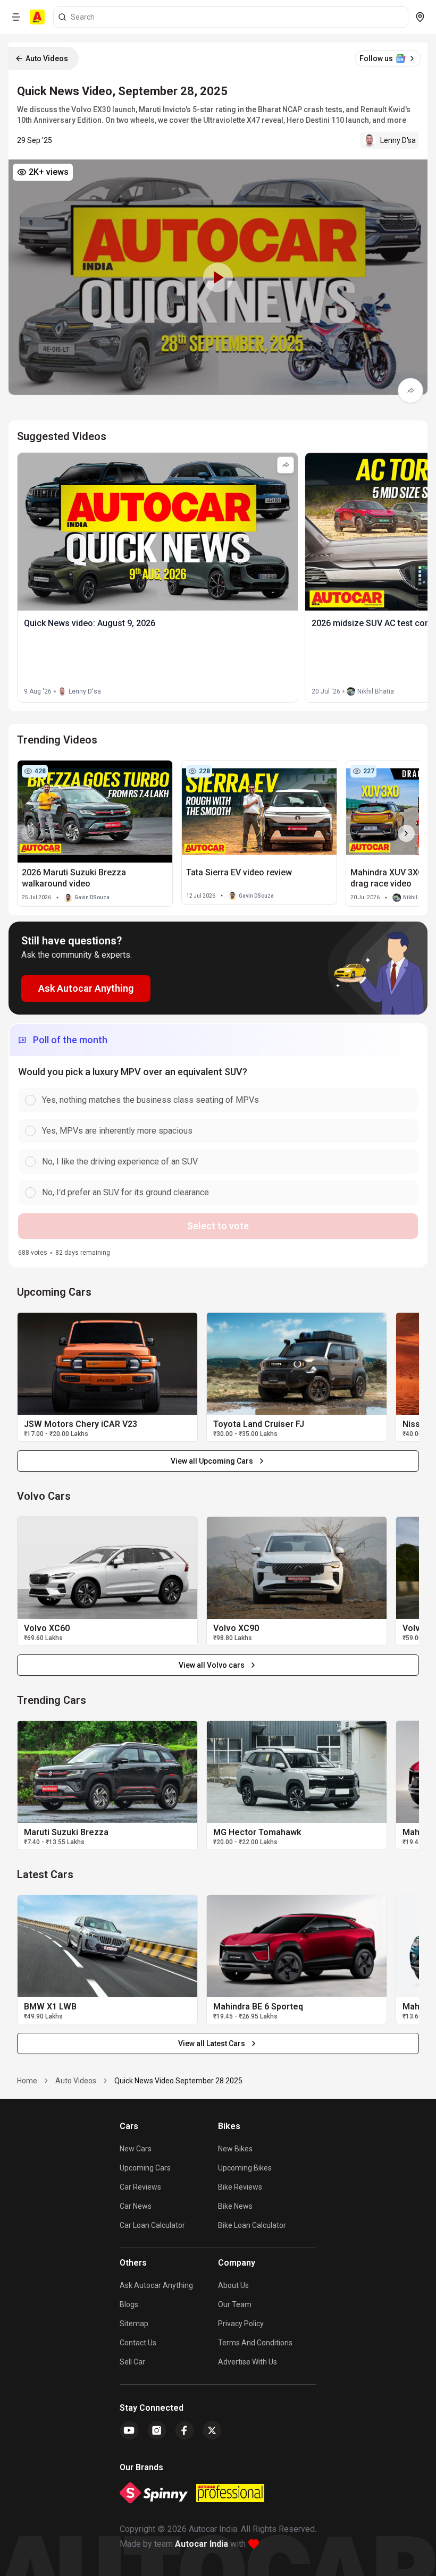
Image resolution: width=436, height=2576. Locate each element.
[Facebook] (185, 2430)
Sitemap (134, 2324)
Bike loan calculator (252, 2225)
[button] (218, 277)
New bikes (235, 2149)
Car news (136, 2206)
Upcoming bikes (245, 2168)
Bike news (235, 2206)
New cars (136, 2149)
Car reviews (140, 2187)
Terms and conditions (255, 2343)
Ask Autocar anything (156, 2285)
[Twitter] (212, 2430)
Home (27, 2081)
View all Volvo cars (212, 1665)
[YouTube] (129, 2430)
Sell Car (132, 2362)
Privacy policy (241, 2324)
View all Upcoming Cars (212, 1461)
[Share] (410, 391)
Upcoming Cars (145, 2168)
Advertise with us (248, 2362)
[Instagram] (157, 2430)
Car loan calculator (152, 2225)
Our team (235, 2304)
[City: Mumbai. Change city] (420, 17)
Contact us (138, 2343)
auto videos (76, 2081)
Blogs (129, 2304)
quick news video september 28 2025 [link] (178, 2081)
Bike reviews (240, 2187)
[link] (107, 1364)
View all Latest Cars (212, 2043)
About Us (233, 2285)
